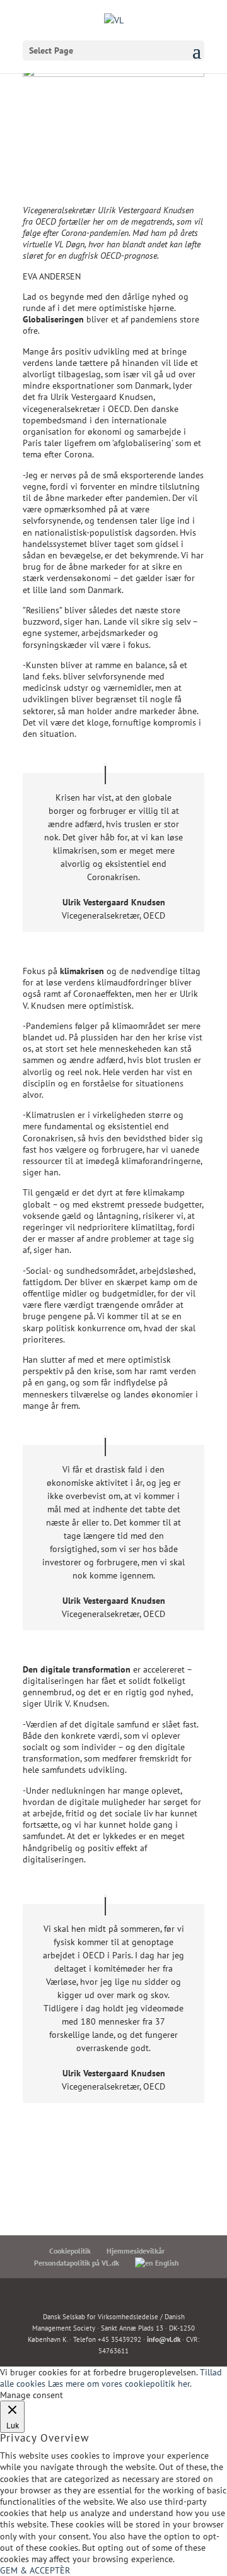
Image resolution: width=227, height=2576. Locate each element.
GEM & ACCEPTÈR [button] (35, 2570)
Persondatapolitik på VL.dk (77, 2263)
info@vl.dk (164, 2339)
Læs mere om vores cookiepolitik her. (120, 2384)
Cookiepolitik (70, 2251)
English (166, 2263)
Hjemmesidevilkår (136, 2251)
